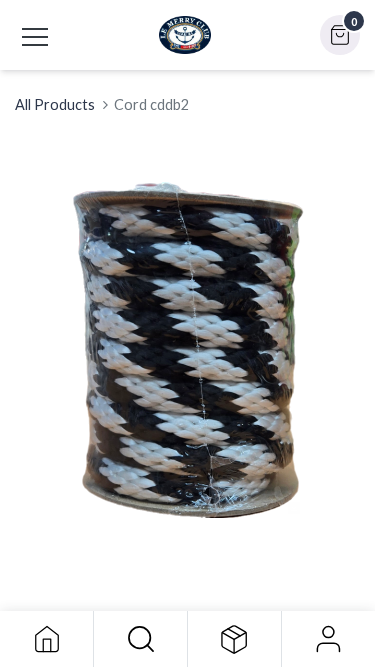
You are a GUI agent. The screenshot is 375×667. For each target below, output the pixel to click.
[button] (140, 639)
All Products (55, 104)
